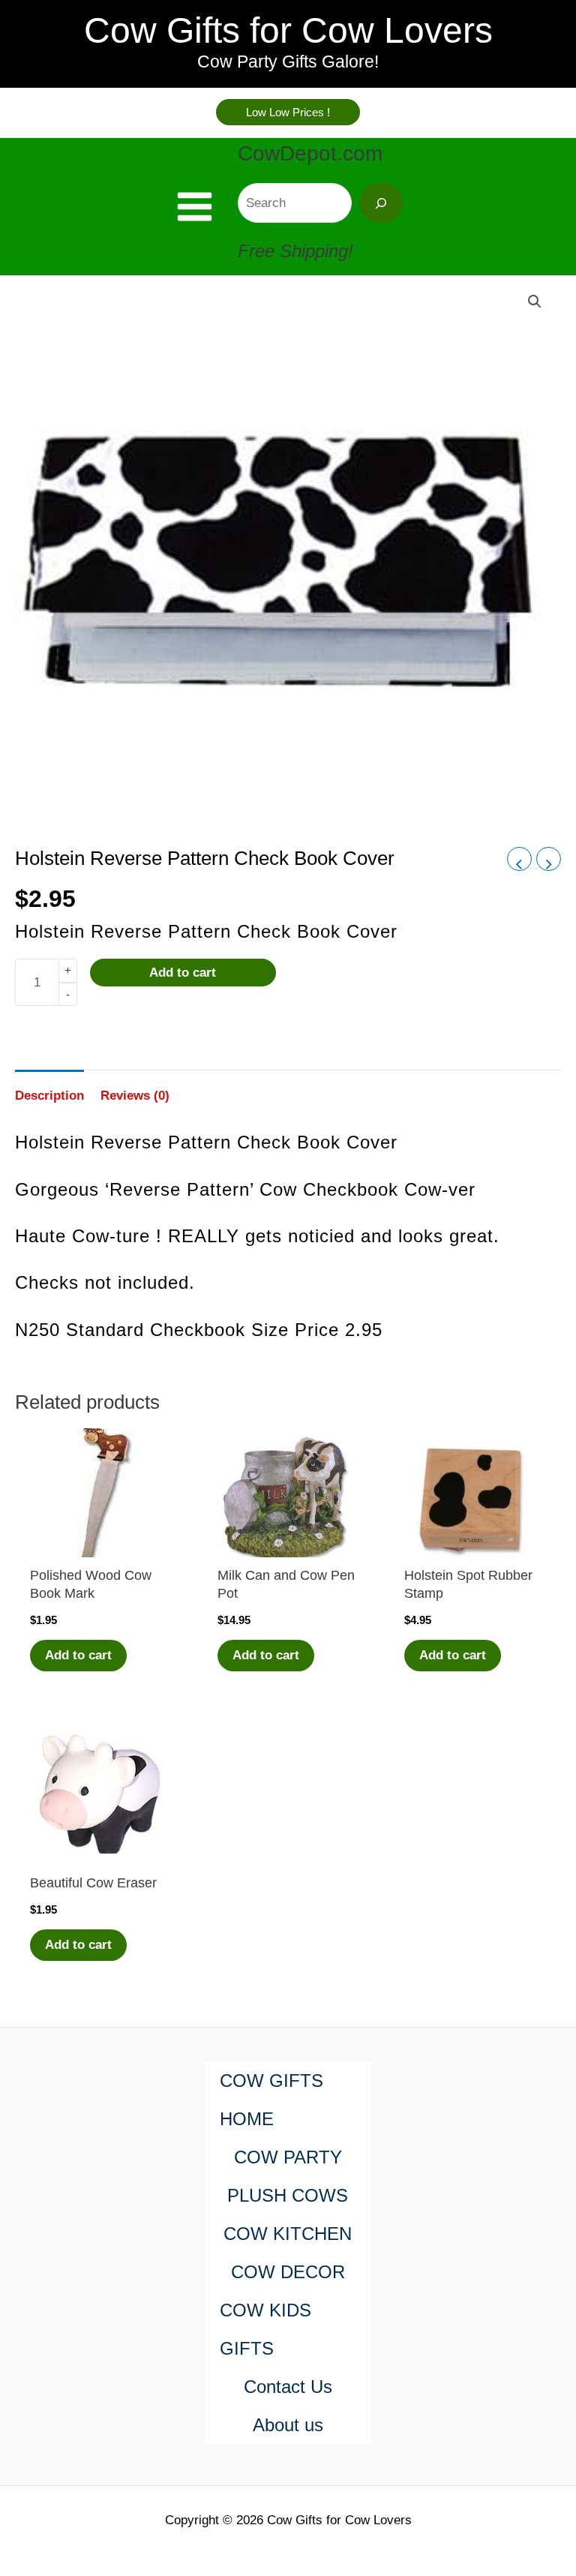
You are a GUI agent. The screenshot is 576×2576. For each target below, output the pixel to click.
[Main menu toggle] (195, 207)
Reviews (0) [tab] (135, 1096)
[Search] (381, 203)
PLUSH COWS (288, 2195)
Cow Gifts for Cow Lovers (288, 30)
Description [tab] (49, 1096)
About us (288, 2425)
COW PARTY (288, 2157)
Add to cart (183, 973)
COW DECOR (288, 2272)
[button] (288, 112)
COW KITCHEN (288, 2234)
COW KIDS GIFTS (265, 2329)
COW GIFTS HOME (271, 2100)
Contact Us (288, 2387)
